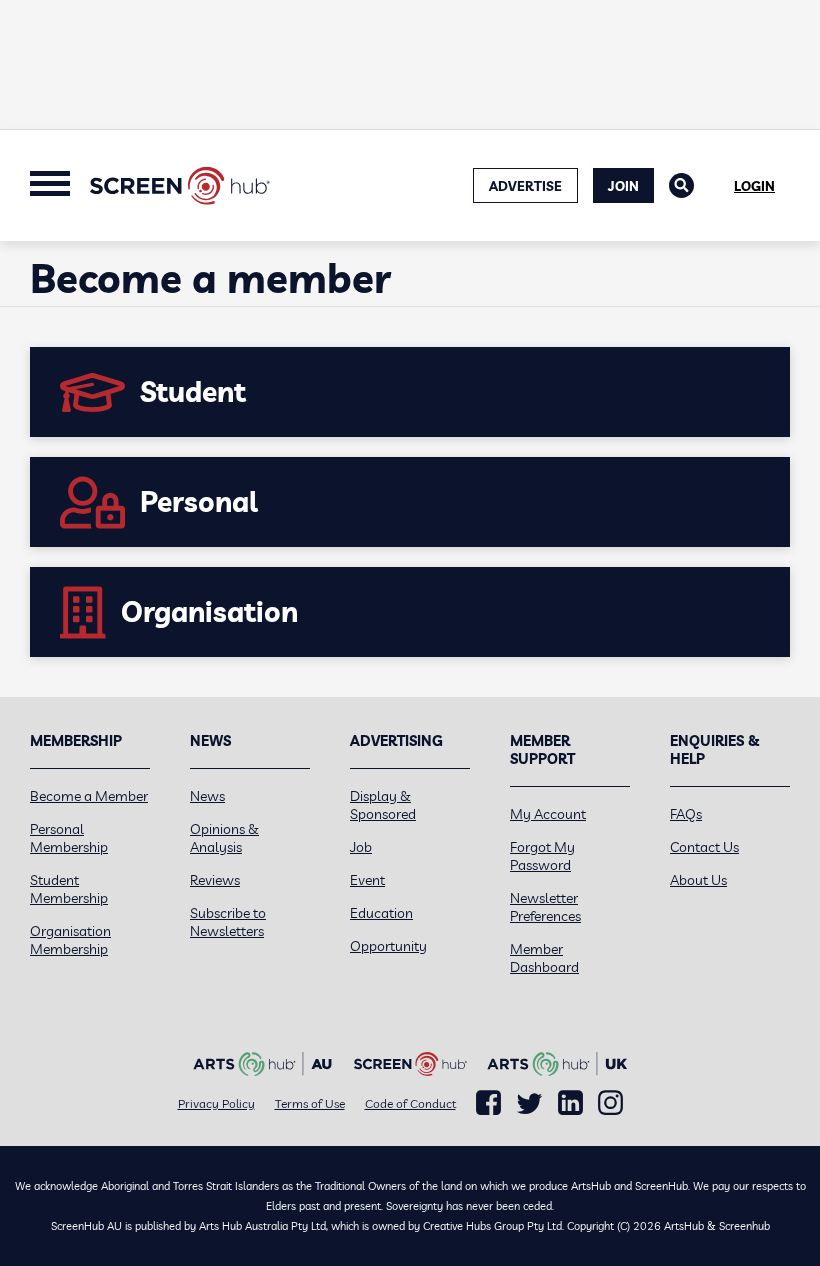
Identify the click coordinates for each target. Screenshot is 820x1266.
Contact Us (704, 847)
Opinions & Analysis (224, 838)
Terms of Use (310, 1103)
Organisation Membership (70, 940)
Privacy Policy (216, 1103)
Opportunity (388, 946)
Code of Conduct (410, 1103)
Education (381, 913)
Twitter (529, 1103)
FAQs (686, 814)
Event (367, 880)
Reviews (215, 880)
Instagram (610, 1103)
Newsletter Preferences (545, 907)
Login (754, 186)
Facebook (488, 1103)
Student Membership (69, 889)
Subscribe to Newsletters (228, 922)
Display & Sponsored (383, 805)
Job (361, 847)
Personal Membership (69, 838)
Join (623, 186)
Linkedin (570, 1103)
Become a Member (89, 796)
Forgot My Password (542, 856)
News (207, 796)
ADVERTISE (525, 186)
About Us (698, 880)
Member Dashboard (544, 958)
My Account (548, 814)
